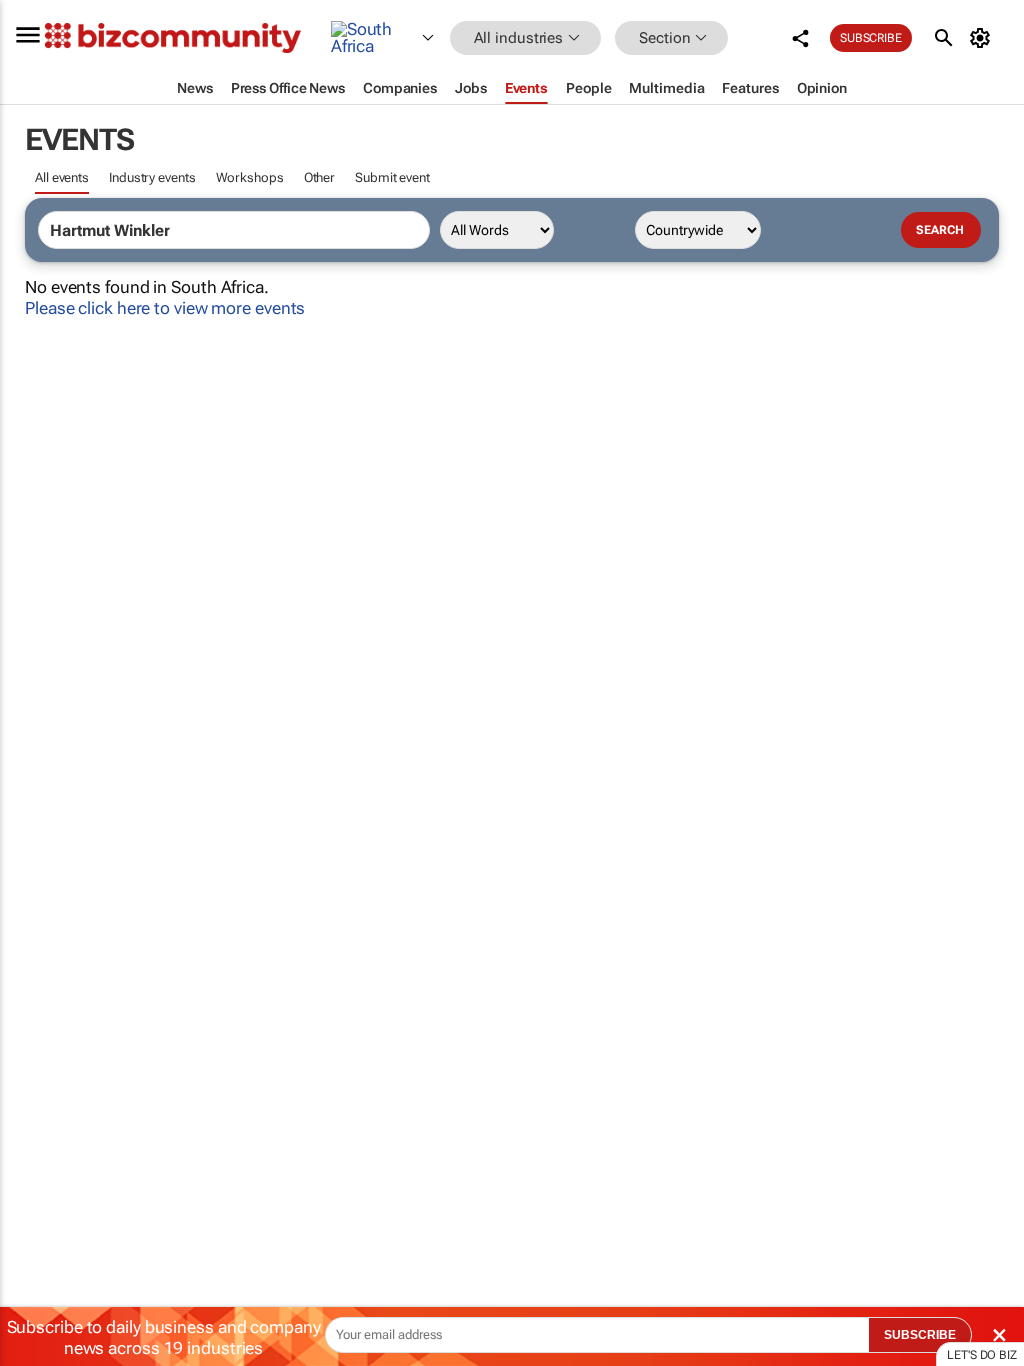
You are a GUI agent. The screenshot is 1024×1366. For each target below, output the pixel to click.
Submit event (392, 177)
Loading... (38, 955)
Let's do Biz (982, 1355)
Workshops (250, 177)
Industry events (152, 177)
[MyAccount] (983, 38)
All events (62, 177)
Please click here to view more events (165, 308)
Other (320, 177)
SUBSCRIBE (920, 1335)
